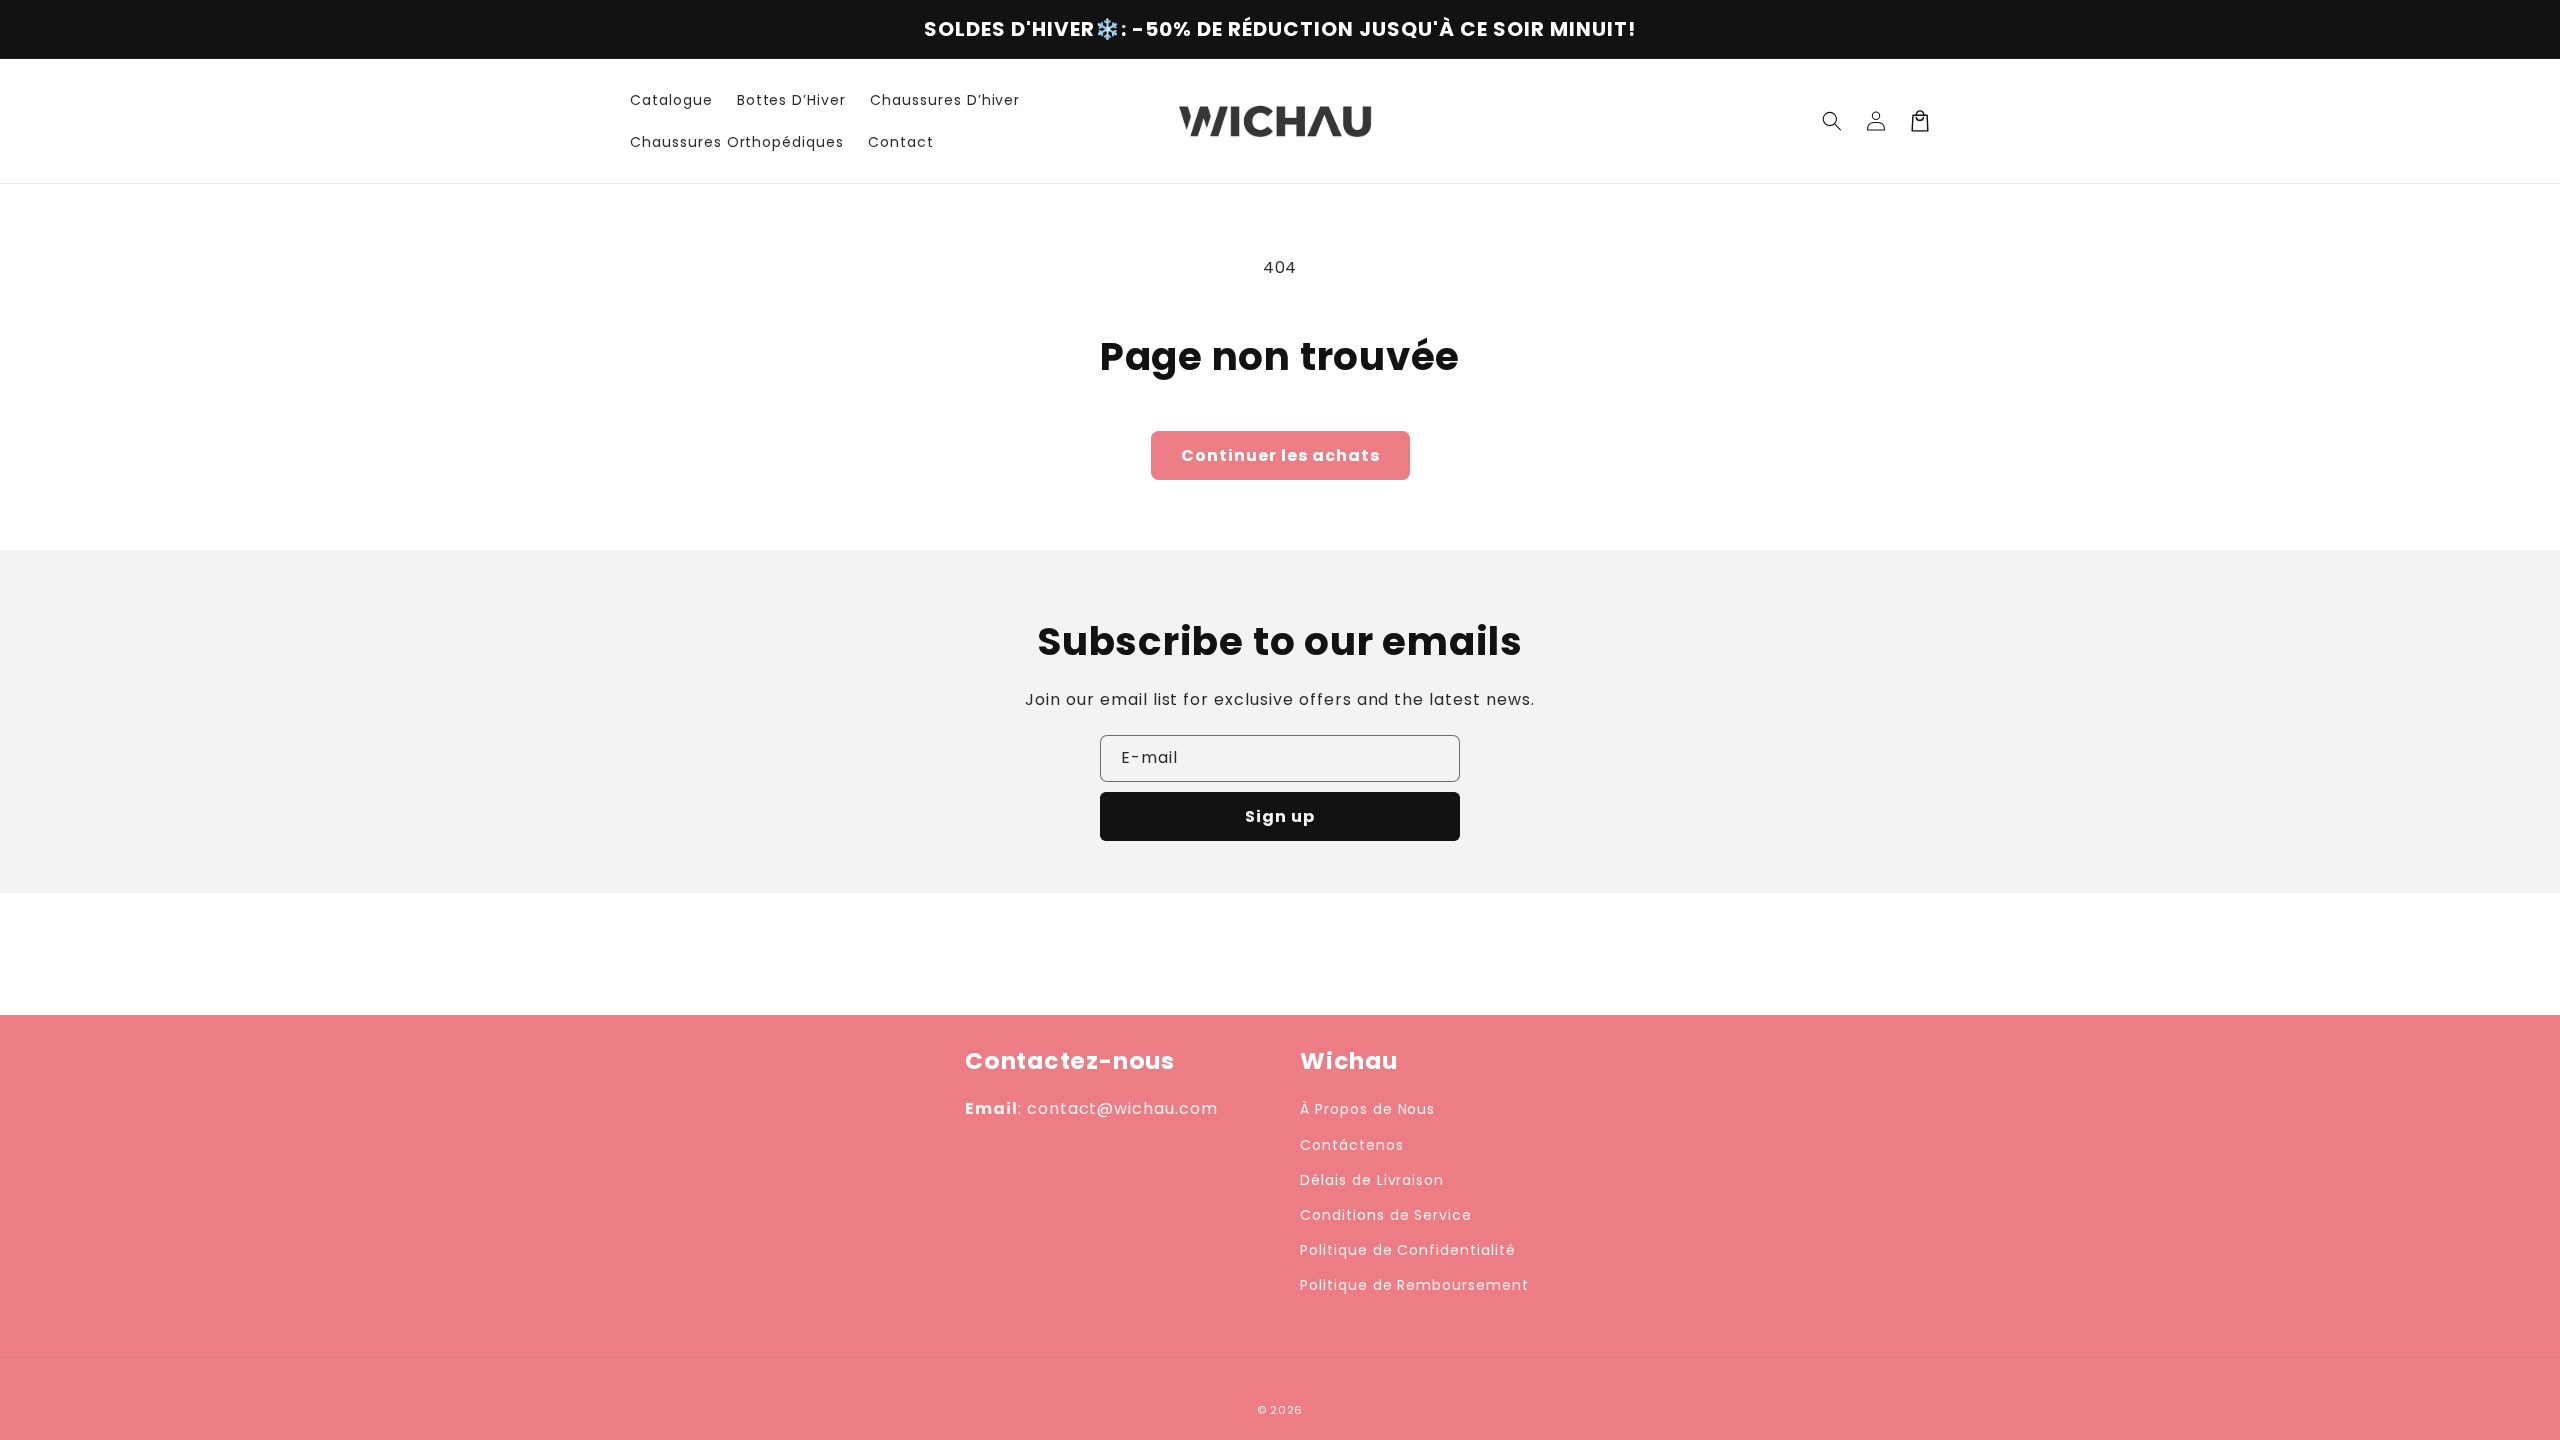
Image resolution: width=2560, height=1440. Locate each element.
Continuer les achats (1280, 455)
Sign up (1280, 816)
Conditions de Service (1386, 1215)
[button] (1832, 121)
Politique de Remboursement (1414, 1285)
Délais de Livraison (1372, 1180)
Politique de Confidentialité (1408, 1250)
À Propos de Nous (1367, 1109)
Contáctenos (1352, 1145)
